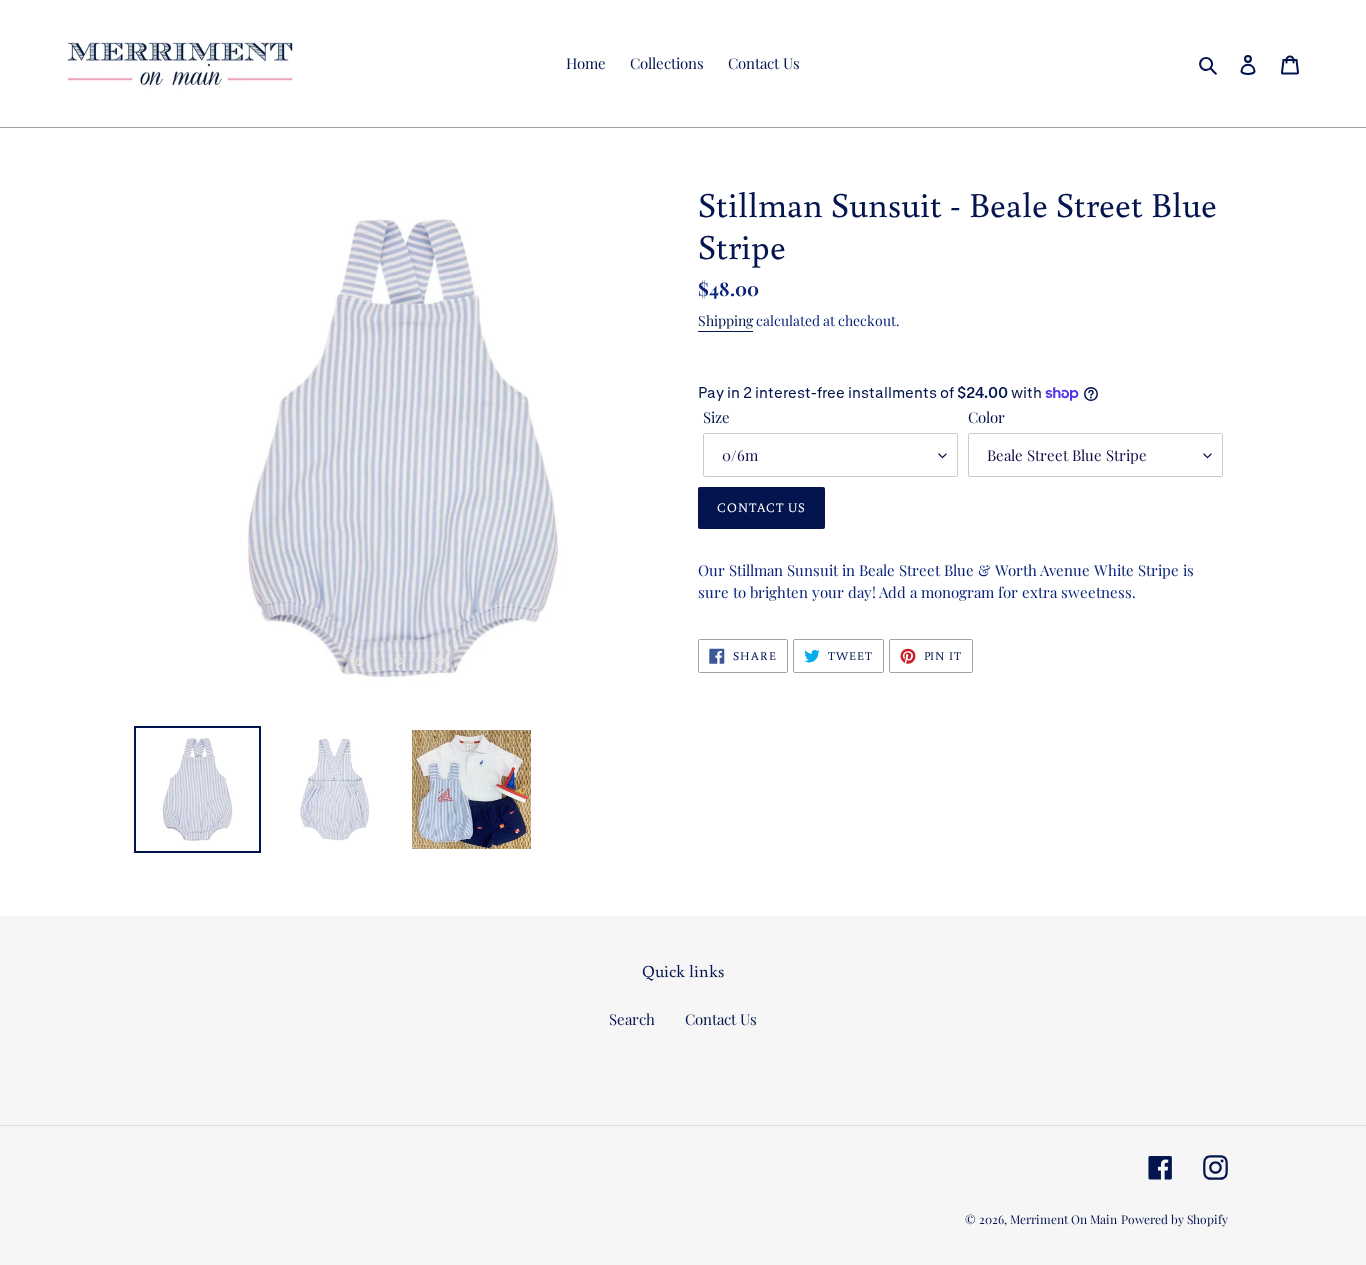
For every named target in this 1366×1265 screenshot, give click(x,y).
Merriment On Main (1063, 1219)
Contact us (761, 507)
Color (986, 417)
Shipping (725, 320)
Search (632, 1019)
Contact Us (721, 1019)
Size (716, 417)
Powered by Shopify (1174, 1219)
